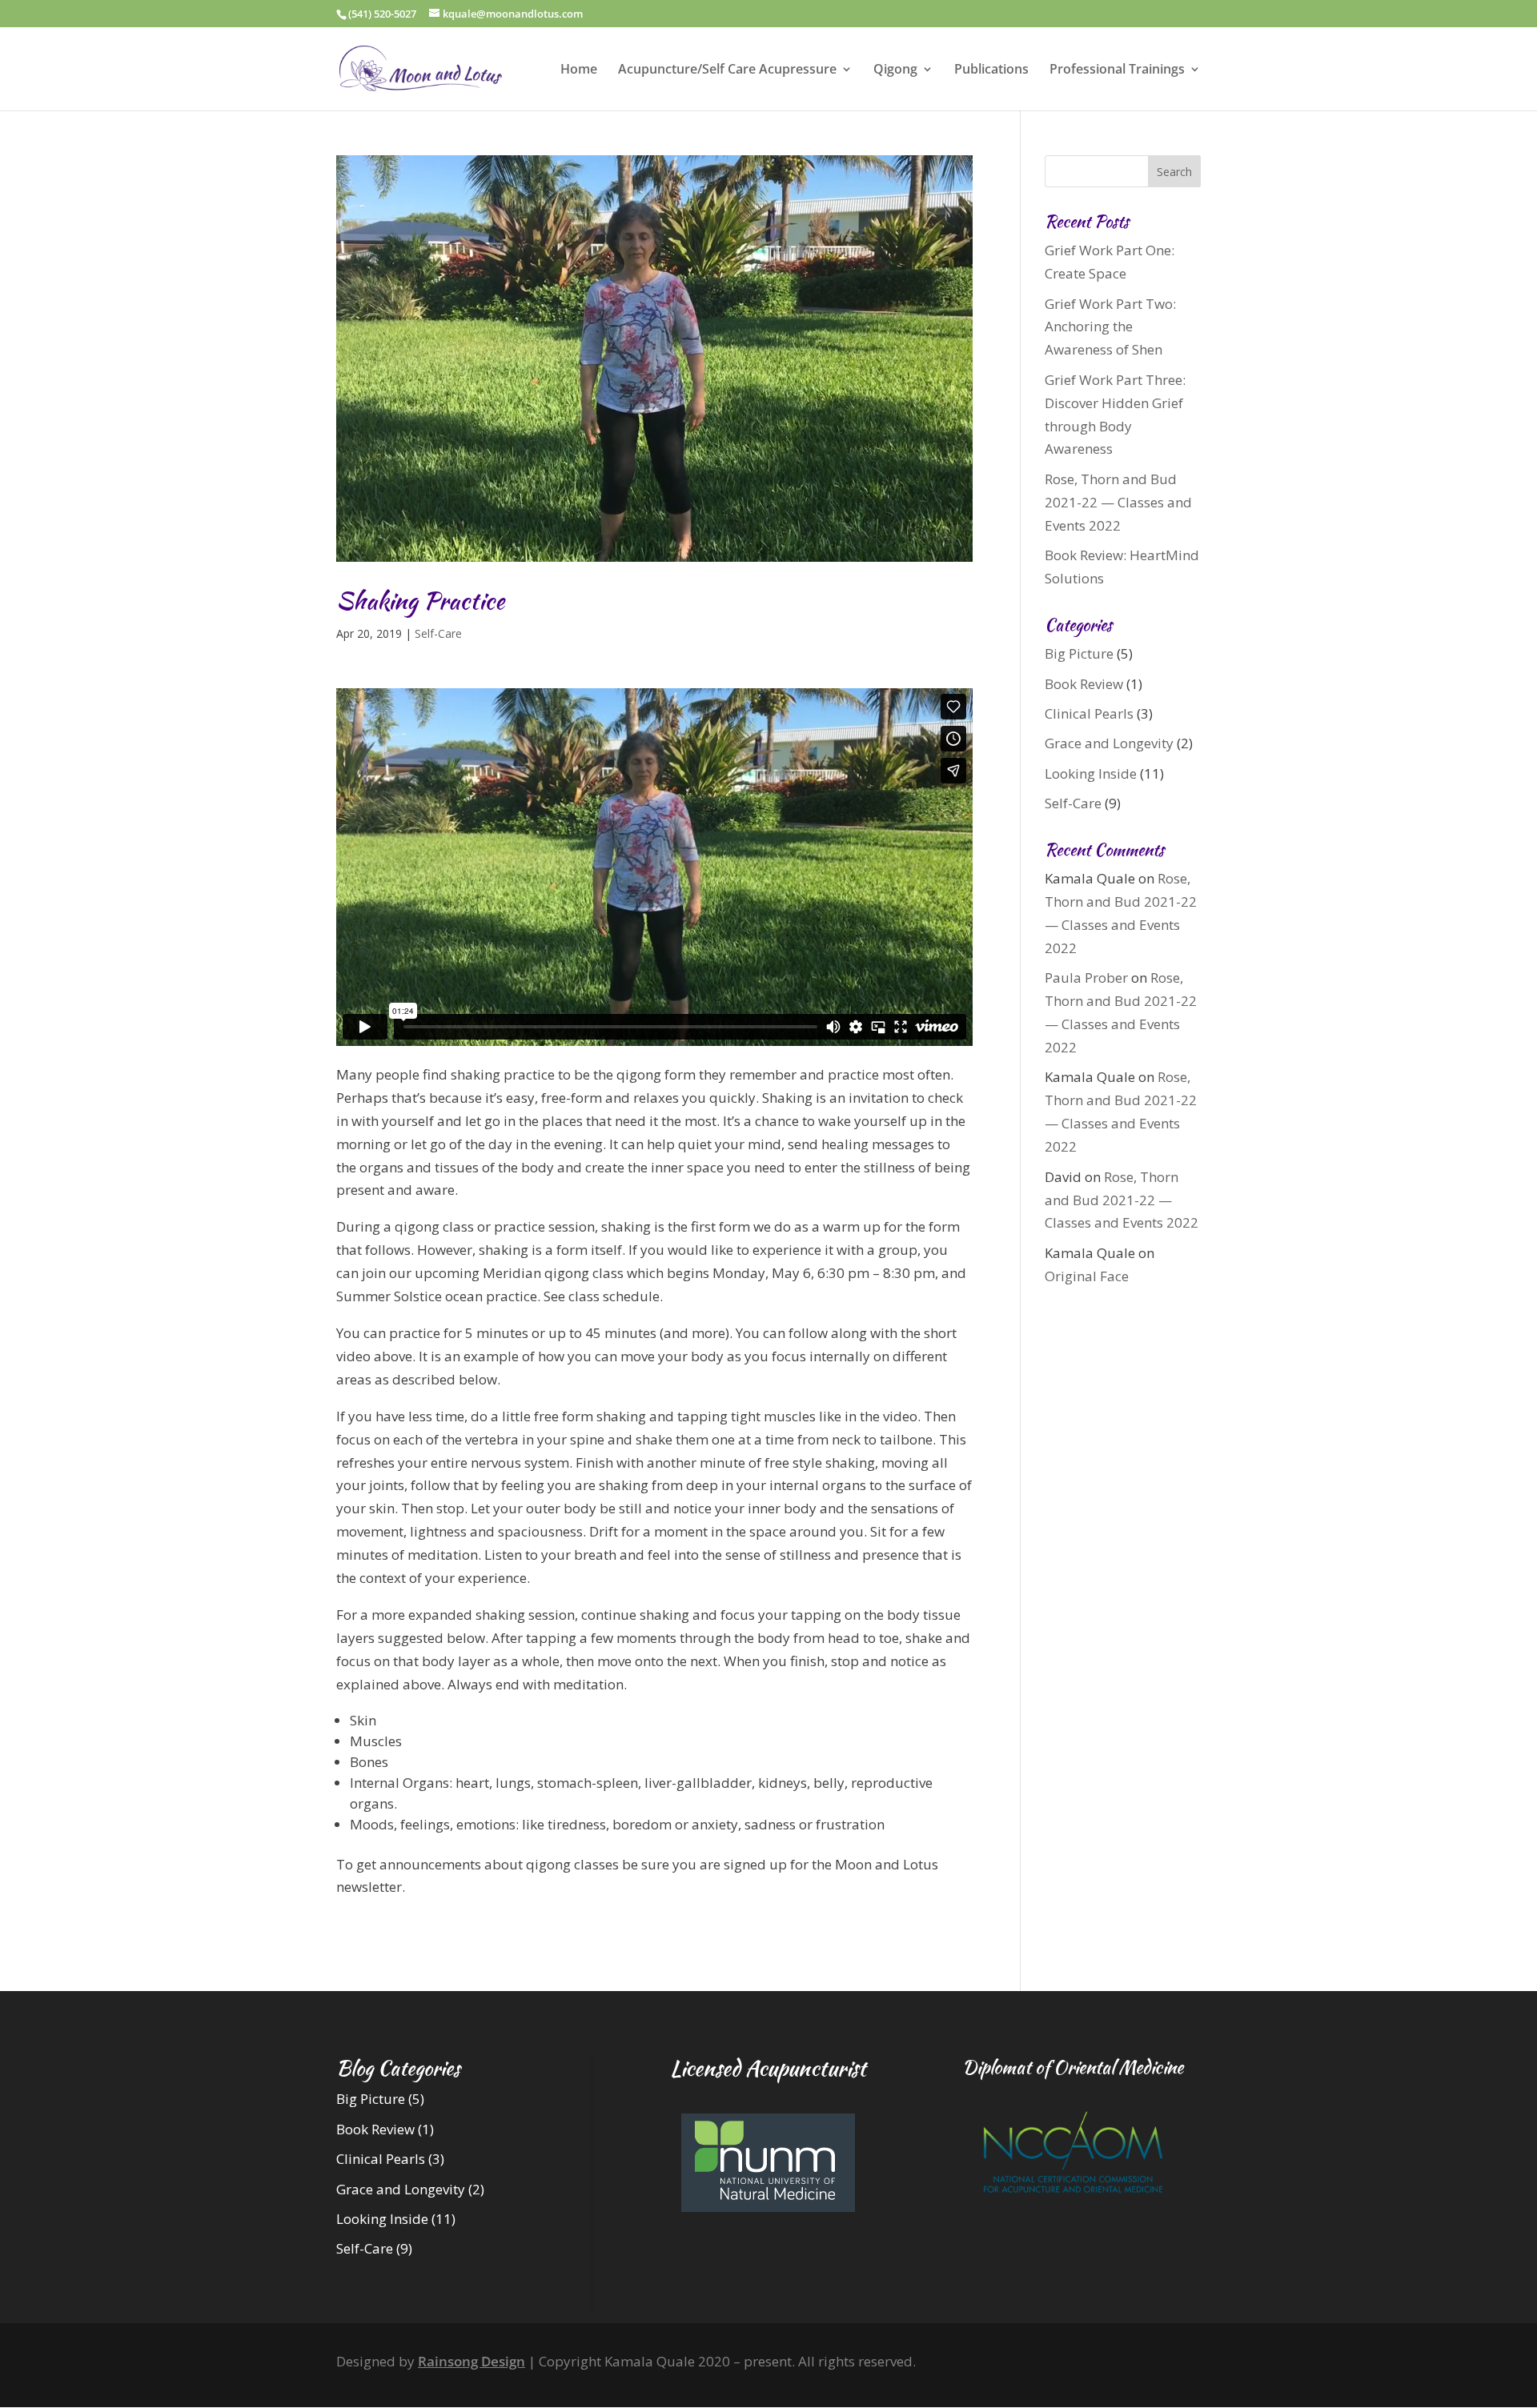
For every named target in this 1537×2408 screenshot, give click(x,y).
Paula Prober (1086, 978)
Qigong (895, 70)
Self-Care (438, 633)
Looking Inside (1091, 773)
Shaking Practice (420, 600)
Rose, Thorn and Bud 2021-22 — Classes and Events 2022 (1118, 502)
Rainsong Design (472, 2361)
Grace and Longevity (1109, 743)
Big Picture (1079, 653)
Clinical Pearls (1089, 713)
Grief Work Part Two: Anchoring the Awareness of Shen (1110, 327)
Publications (991, 70)
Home (579, 70)
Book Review (1084, 684)
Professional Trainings (1117, 70)
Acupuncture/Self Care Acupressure (727, 70)
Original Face (1087, 1276)
